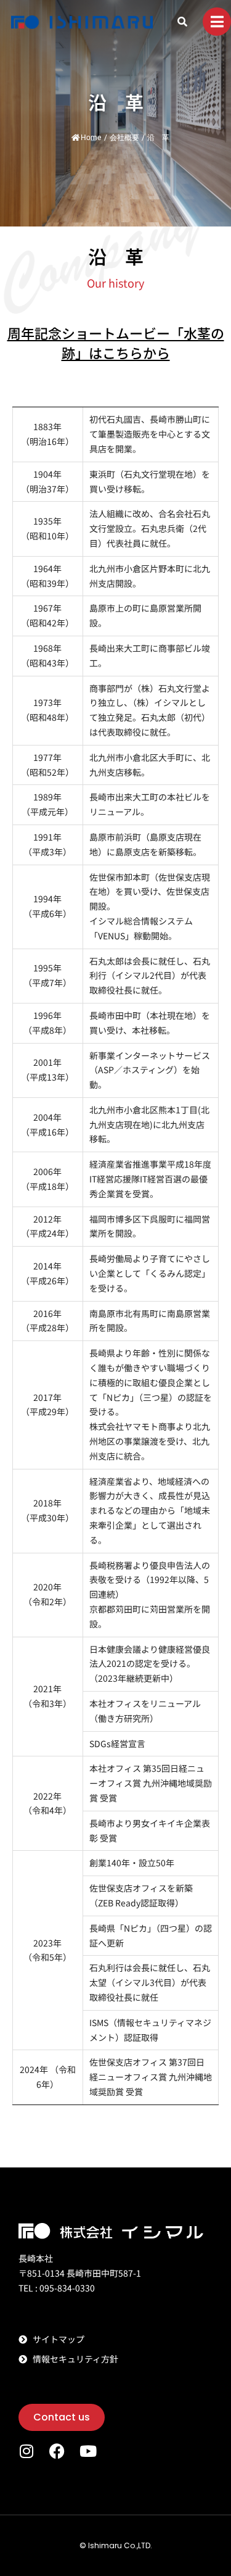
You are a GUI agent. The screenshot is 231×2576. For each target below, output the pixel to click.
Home (91, 138)
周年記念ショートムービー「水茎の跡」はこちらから (116, 343)
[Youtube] (88, 2451)
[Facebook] (57, 2451)
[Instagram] (26, 2451)
